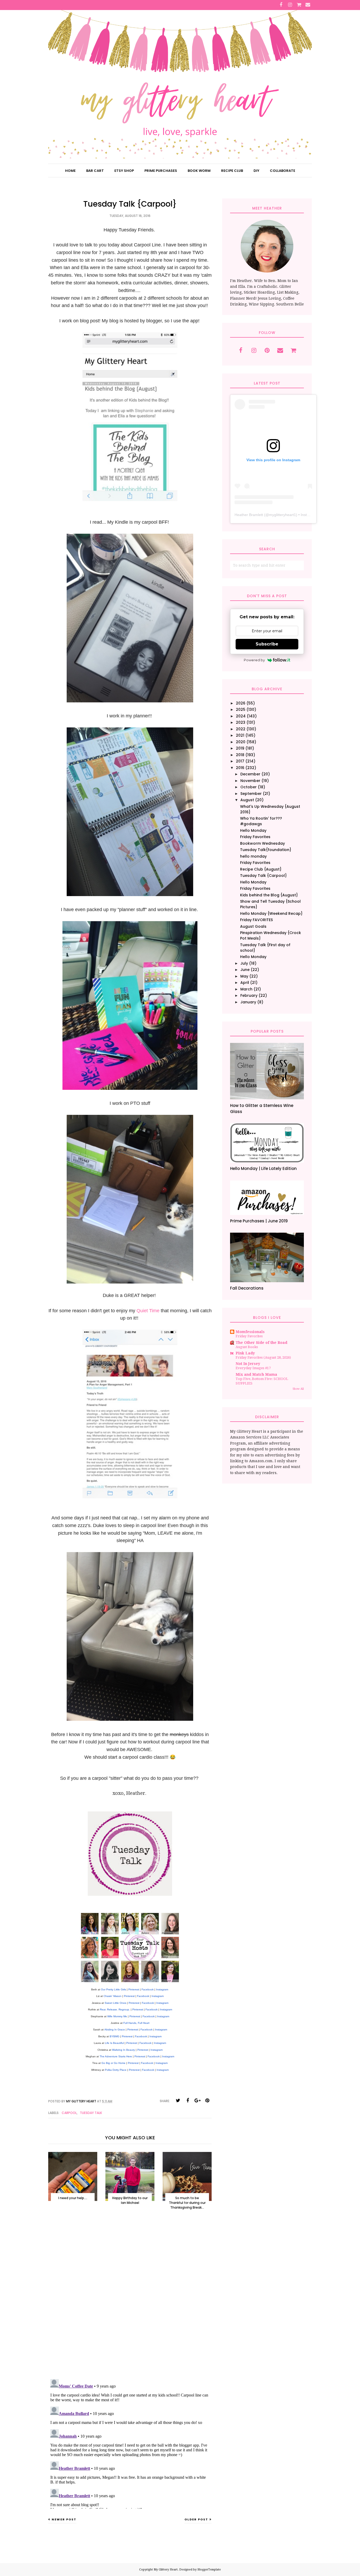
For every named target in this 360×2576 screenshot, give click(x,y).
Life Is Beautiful (114, 2043)
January (248, 1002)
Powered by (254, 660)
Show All (298, 1389)
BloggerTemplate (209, 2570)
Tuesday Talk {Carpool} (263, 876)
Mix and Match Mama (256, 1374)
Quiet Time (148, 1311)
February (249, 995)
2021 (240, 735)
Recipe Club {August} (261, 869)
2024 (241, 716)
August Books (247, 1347)
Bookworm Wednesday (262, 843)
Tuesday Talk (91, 2113)
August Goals (253, 926)
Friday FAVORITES (256, 920)
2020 (241, 742)
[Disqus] (130, 2300)
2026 (241, 703)
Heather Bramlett (249, 515)
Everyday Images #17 (253, 1368)
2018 (240, 755)
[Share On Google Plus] (197, 2101)
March (246, 989)
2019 (240, 748)
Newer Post (64, 2519)
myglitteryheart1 (283, 515)
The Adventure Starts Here (116, 2056)
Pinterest (134, 1989)
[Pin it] (207, 2101)
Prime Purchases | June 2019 (259, 1221)
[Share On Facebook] (188, 2101)
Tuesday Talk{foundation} (266, 850)
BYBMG (115, 2036)
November (250, 781)
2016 (240, 768)
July (244, 963)
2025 (241, 709)
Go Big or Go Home (113, 2063)
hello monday (253, 856)
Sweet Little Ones (115, 2003)
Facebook (148, 1989)
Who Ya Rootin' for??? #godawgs (261, 821)
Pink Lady (245, 1353)
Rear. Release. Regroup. (115, 2009)
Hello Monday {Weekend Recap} (271, 913)
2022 (241, 729)
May (244, 976)
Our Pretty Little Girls (113, 1989)
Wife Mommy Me (117, 2016)
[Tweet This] (178, 2101)
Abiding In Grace (115, 2030)
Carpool (69, 2113)
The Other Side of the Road (261, 1343)
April (245, 983)
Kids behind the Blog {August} (269, 895)
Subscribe (267, 644)
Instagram (162, 1989)
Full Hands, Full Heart (136, 2023)
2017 (240, 761)
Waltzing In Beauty (123, 2050)
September (251, 794)
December (250, 774)
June (245, 970)
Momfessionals (250, 1332)
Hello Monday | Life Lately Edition (263, 1168)
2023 (241, 722)
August (247, 800)
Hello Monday (253, 830)
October (249, 787)
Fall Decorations (247, 1288)
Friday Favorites (255, 837)
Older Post (196, 2519)
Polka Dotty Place (116, 2070)
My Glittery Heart (166, 2570)
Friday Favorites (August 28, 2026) (263, 1357)
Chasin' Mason (113, 1996)
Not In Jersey (248, 1364)
